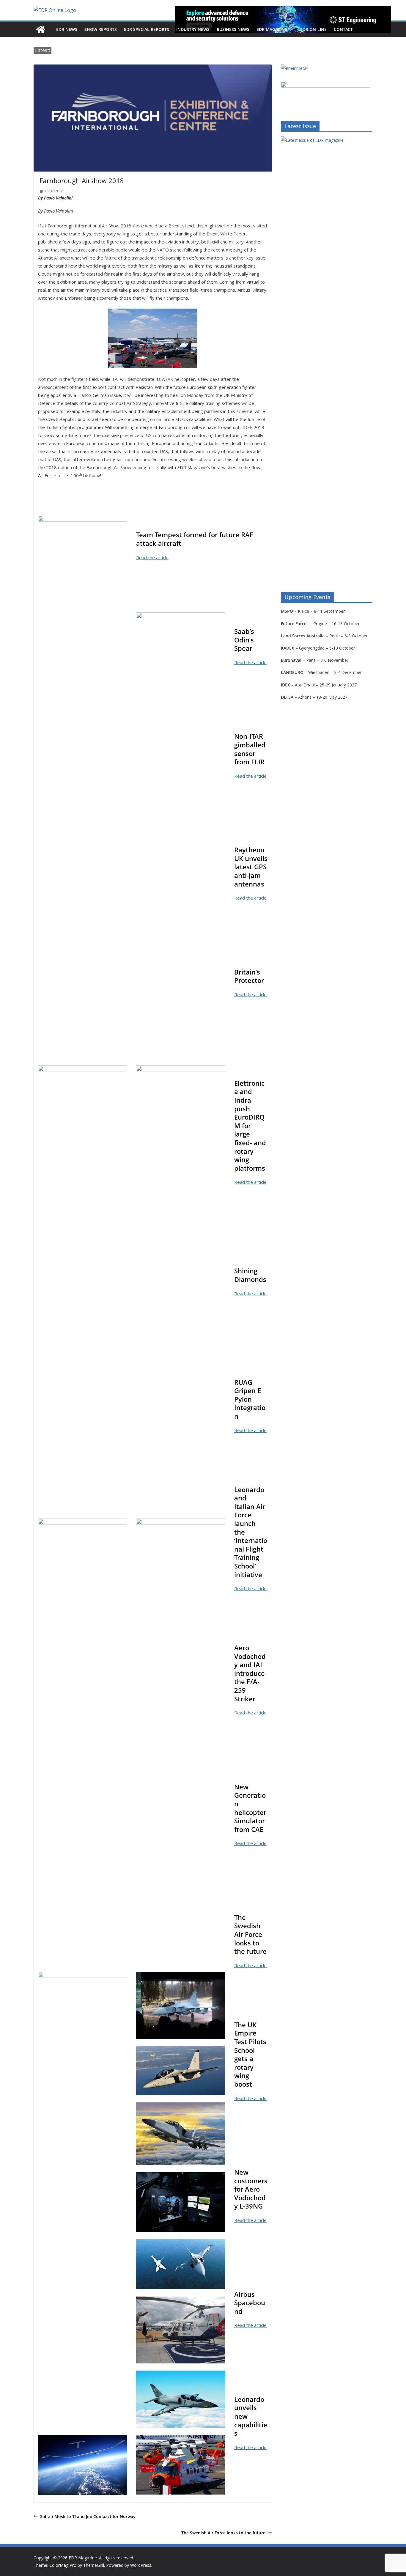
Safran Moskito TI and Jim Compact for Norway (88, 2516)
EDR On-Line (313, 29)
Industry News (193, 29)
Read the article (152, 557)
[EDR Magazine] (41, 29)
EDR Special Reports (147, 29)
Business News (233, 29)
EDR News (67, 29)
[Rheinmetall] (295, 68)
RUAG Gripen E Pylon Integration (250, 1399)
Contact (343, 29)
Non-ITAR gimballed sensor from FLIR (250, 749)
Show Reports (101, 29)
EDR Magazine (272, 29)
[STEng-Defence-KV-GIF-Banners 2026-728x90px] (283, 19)
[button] (290, 29)
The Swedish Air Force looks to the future (223, 2533)
